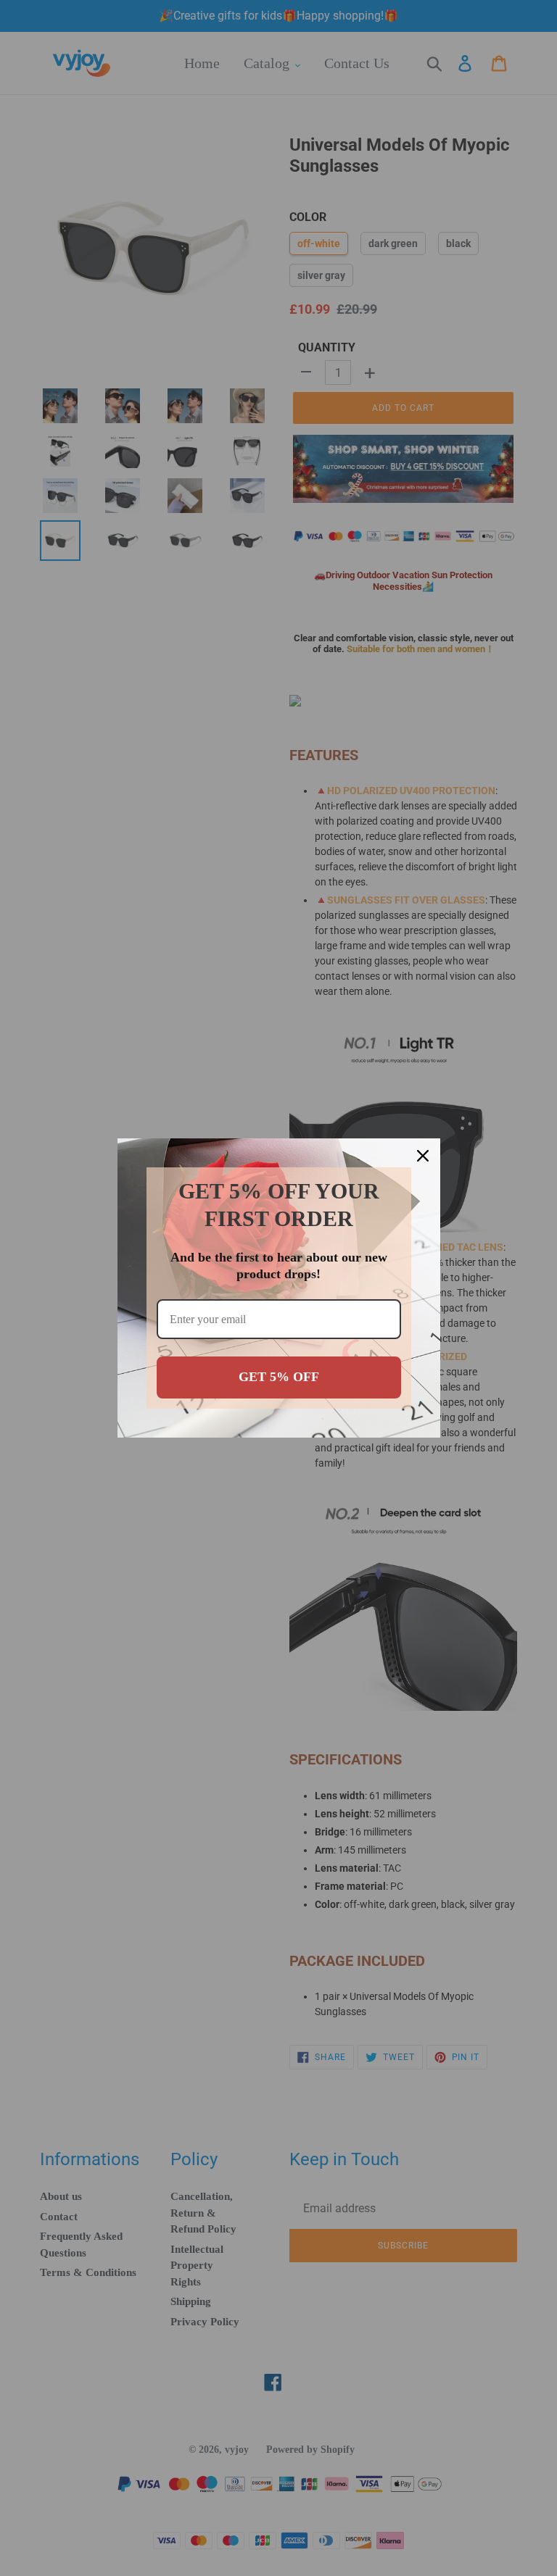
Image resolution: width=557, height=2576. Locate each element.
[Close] (423, 1156)
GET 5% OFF (279, 1377)
